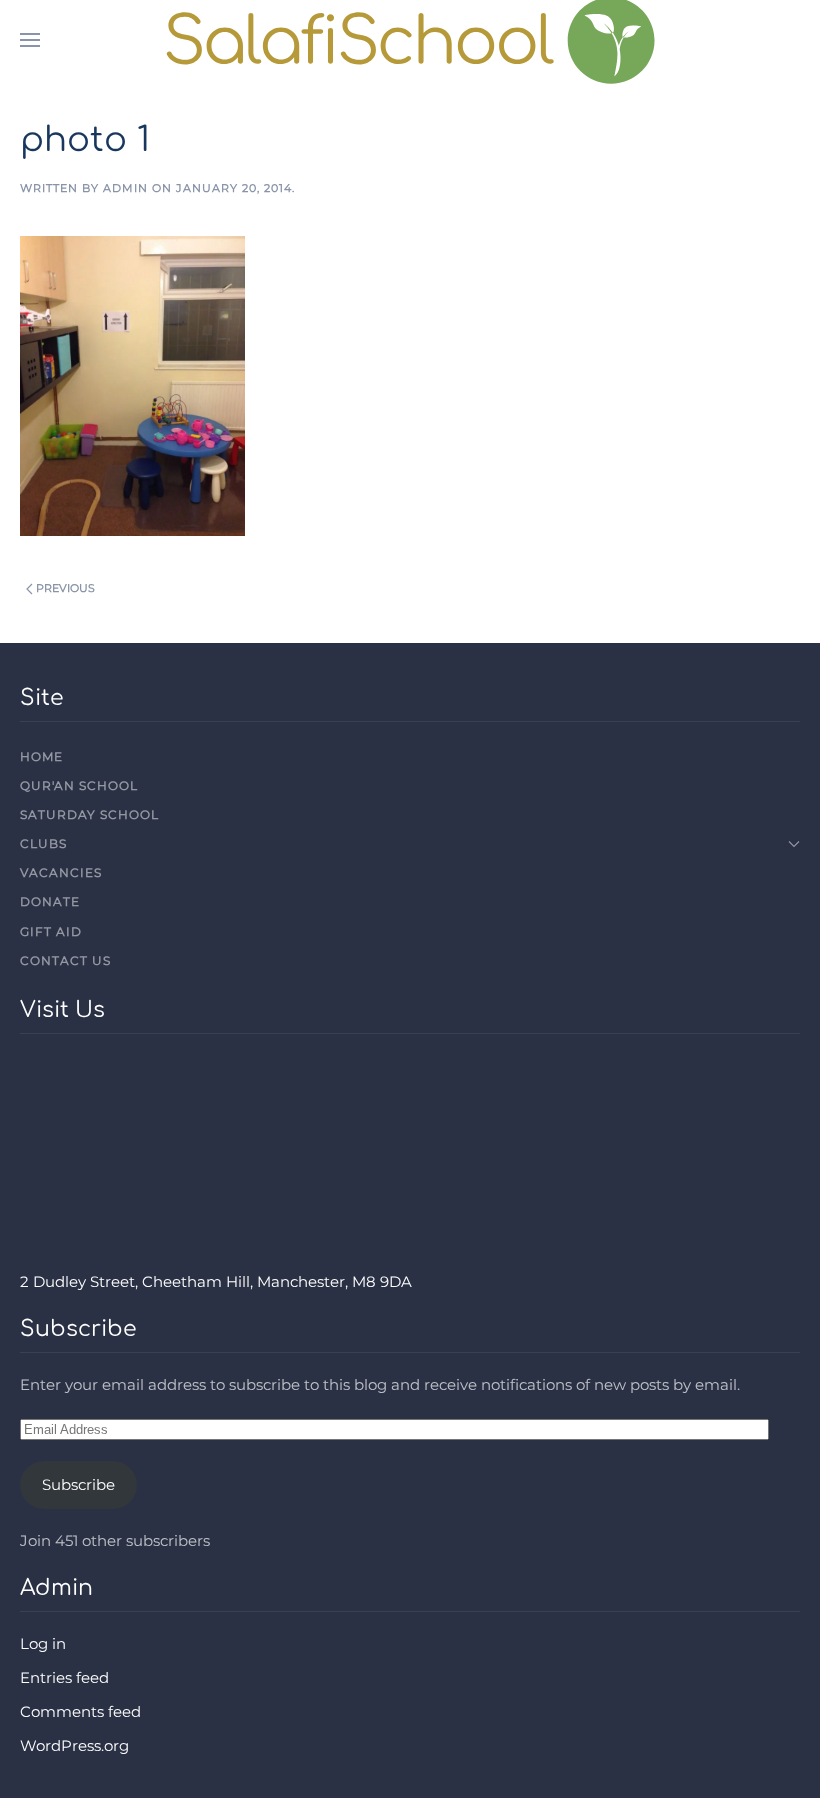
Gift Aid (51, 931)
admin (125, 188)
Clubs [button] (43, 843)
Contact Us (65, 960)
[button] (30, 40)
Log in (43, 1643)
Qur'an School (79, 785)
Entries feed (64, 1677)
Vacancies (61, 872)
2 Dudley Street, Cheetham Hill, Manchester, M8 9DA (216, 1281)
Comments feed (80, 1711)
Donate (50, 901)
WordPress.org (74, 1745)
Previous (65, 588)
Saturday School (89, 814)
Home (41, 756)
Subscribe (78, 1484)
